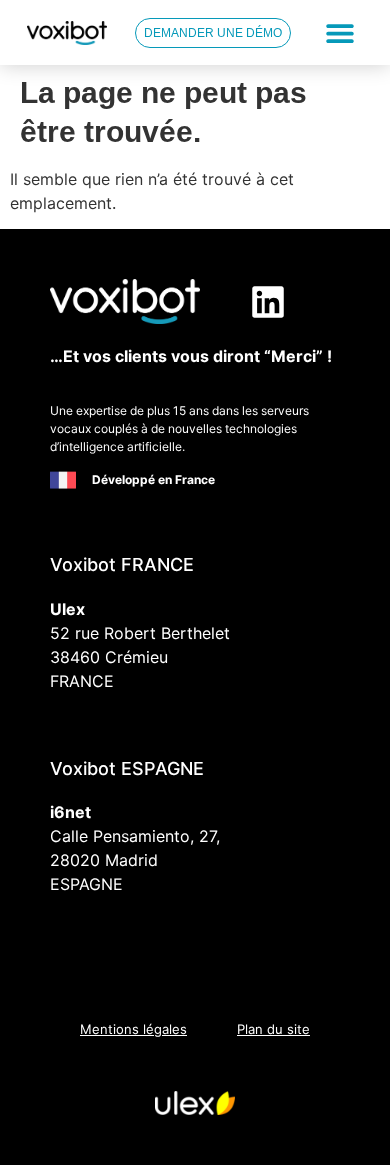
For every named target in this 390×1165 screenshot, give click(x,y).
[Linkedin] (268, 302)
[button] (340, 32)
